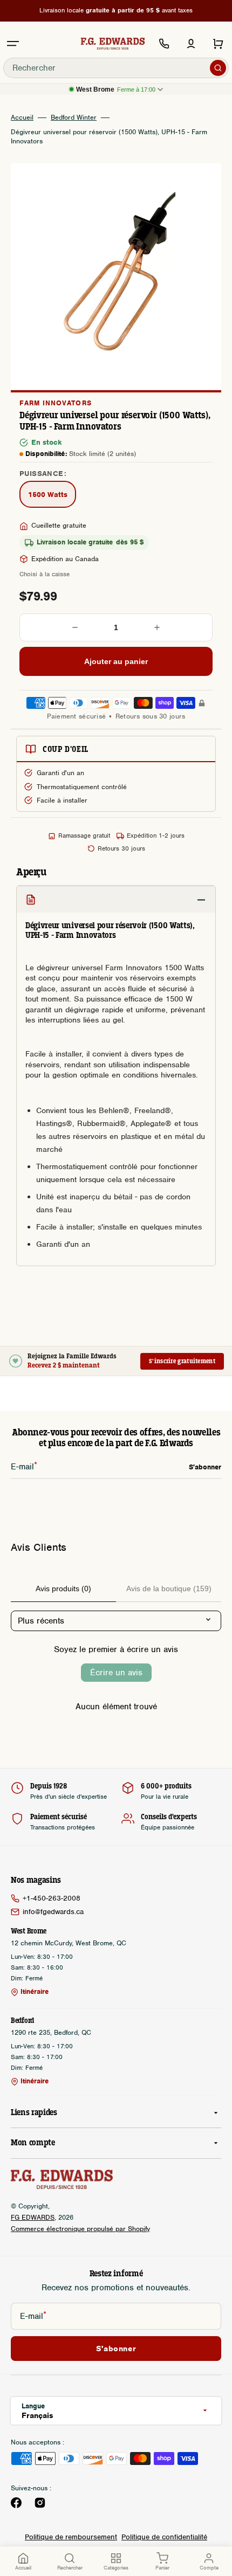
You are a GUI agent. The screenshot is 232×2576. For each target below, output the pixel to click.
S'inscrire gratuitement (182, 1361)
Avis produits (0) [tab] (63, 1589)
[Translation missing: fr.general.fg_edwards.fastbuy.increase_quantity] (157, 627)
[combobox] (116, 68)
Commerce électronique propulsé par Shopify (80, 2229)
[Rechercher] (218, 68)
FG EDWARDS (33, 2217)
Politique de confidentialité (164, 2537)
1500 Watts (52, 496)
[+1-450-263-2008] (164, 44)
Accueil (22, 118)
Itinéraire (35, 1992)
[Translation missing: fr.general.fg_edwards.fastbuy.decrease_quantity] (75, 627)
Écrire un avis (116, 1673)
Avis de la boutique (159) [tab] (169, 1589)
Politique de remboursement (71, 2537)
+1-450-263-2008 (52, 1898)
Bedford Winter (74, 118)
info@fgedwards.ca (53, 1912)
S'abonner (116, 2349)
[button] (13, 44)
